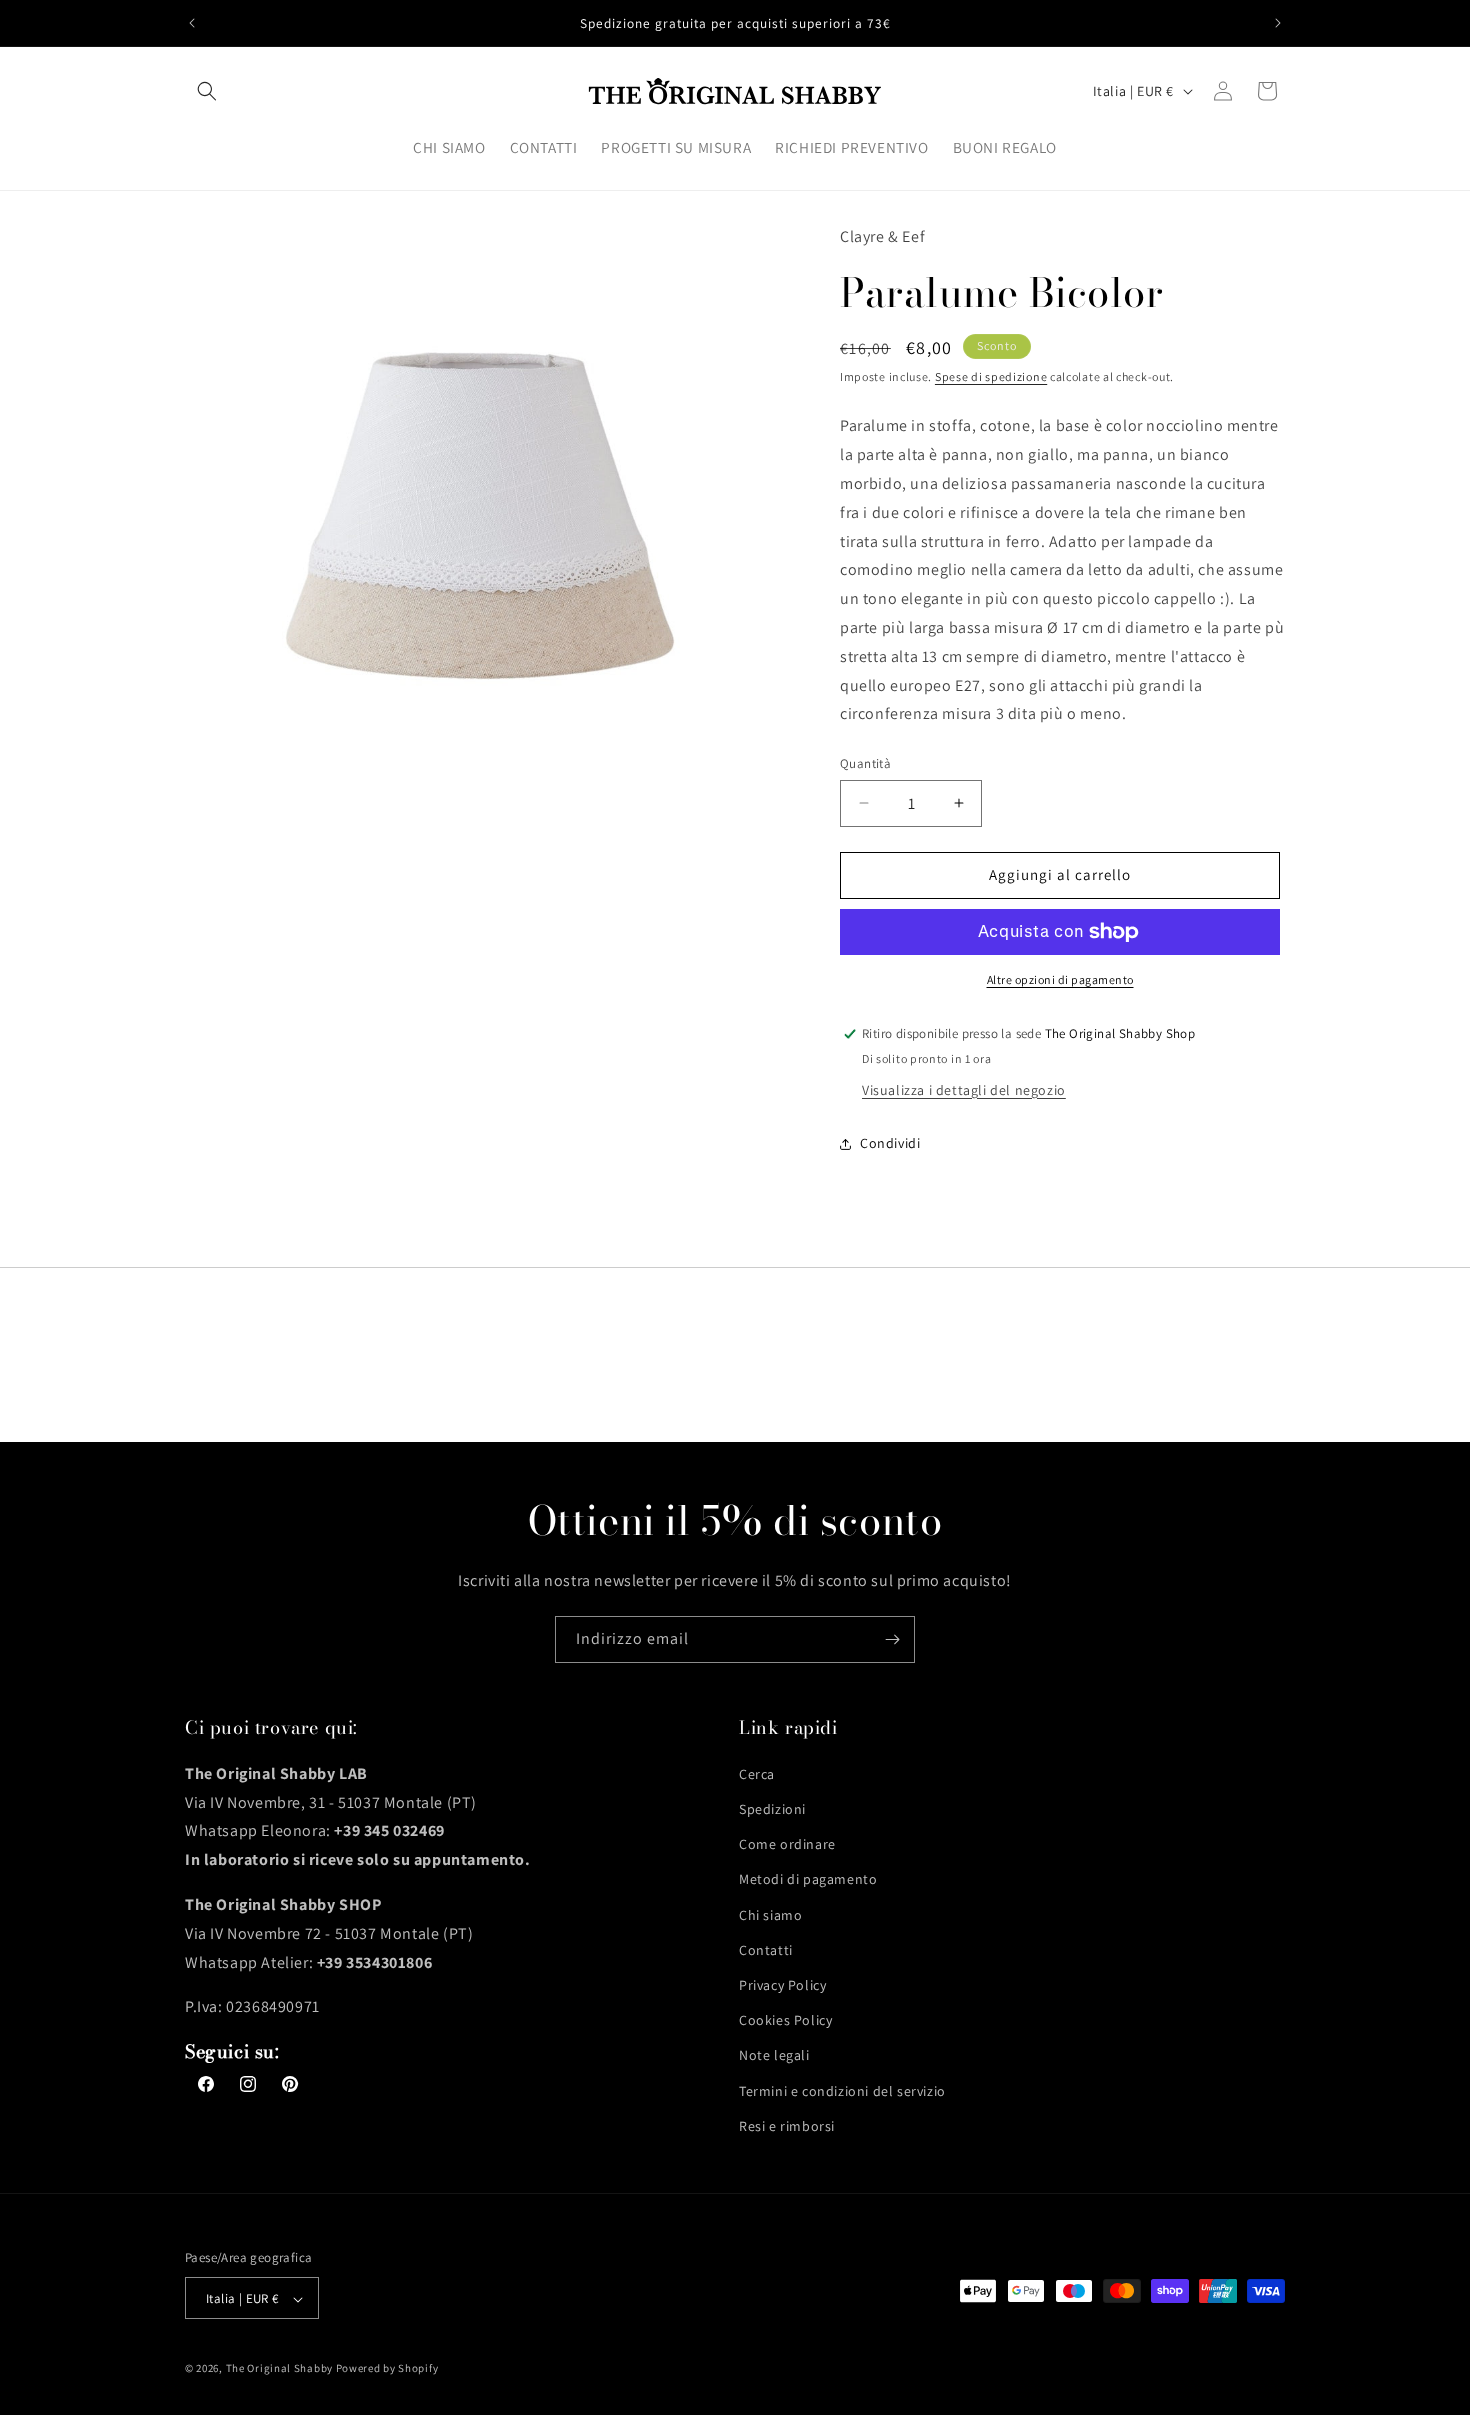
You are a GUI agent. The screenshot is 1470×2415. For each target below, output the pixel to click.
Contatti (766, 1949)
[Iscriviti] (892, 1639)
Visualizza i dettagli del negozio (964, 1090)
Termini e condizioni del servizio (842, 2090)
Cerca (757, 1773)
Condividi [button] (890, 1143)
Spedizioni (772, 1808)
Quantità (865, 763)
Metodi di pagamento (808, 1879)
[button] (207, 91)
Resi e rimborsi (787, 2125)
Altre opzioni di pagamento (1060, 979)
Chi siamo (770, 1914)
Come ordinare (787, 1843)
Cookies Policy (785, 2019)
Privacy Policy (782, 1984)
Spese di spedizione (991, 376)
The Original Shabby (279, 2369)
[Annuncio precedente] (192, 23)
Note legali (774, 2055)
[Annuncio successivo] (1278, 23)
